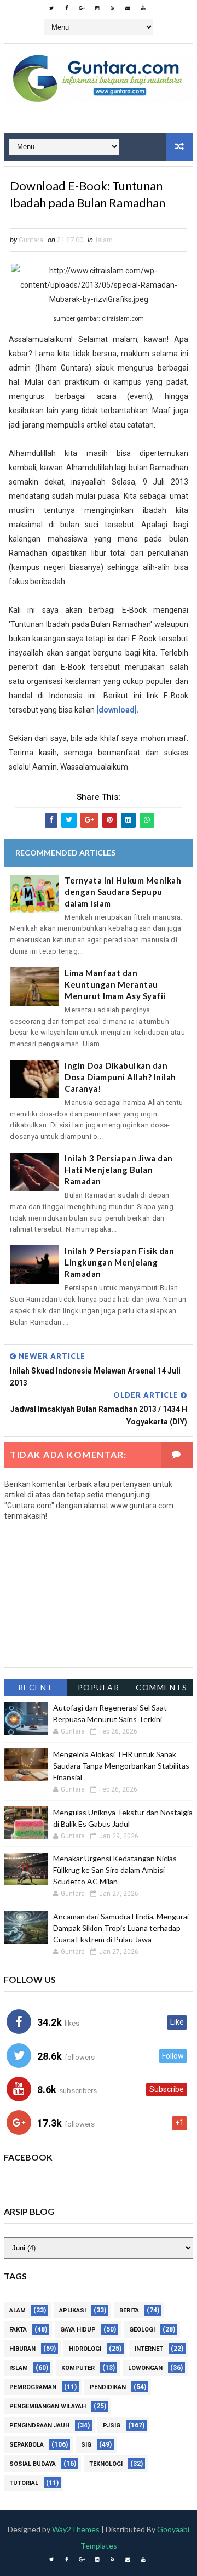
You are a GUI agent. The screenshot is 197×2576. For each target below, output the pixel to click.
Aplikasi (73, 2310)
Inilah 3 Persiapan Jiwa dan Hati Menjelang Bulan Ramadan (119, 1170)
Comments (161, 1687)
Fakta (18, 2330)
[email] (128, 8)
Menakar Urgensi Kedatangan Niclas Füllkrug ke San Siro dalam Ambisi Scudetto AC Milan (115, 1870)
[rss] (113, 8)
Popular (99, 1687)
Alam (18, 2310)
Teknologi (106, 2464)
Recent (36, 1687)
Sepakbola (27, 2445)
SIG (86, 2445)
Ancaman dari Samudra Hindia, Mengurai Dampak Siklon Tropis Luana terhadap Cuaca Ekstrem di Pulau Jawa (121, 1928)
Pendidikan (108, 2387)
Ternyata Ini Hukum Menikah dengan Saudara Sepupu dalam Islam (123, 892)
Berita (129, 2310)
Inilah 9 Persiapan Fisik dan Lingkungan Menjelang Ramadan (119, 1262)
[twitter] (51, 8)
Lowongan (145, 2368)
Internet (149, 2349)
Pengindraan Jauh (39, 2426)
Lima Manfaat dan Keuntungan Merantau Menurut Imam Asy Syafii (115, 984)
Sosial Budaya (33, 2464)
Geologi (142, 2330)
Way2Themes (76, 2529)
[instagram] (97, 8)
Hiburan (22, 2349)
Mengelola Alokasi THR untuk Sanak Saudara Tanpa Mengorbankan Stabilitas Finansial (121, 1766)
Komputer (78, 2368)
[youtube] (143, 8)
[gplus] (82, 8)
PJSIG (112, 2426)
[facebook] (67, 8)
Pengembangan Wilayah (48, 2406)
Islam (104, 240)
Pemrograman (33, 2387)
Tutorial (24, 2483)
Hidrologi (85, 2349)
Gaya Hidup (78, 2330)
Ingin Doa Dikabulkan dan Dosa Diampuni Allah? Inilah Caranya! (120, 1077)
